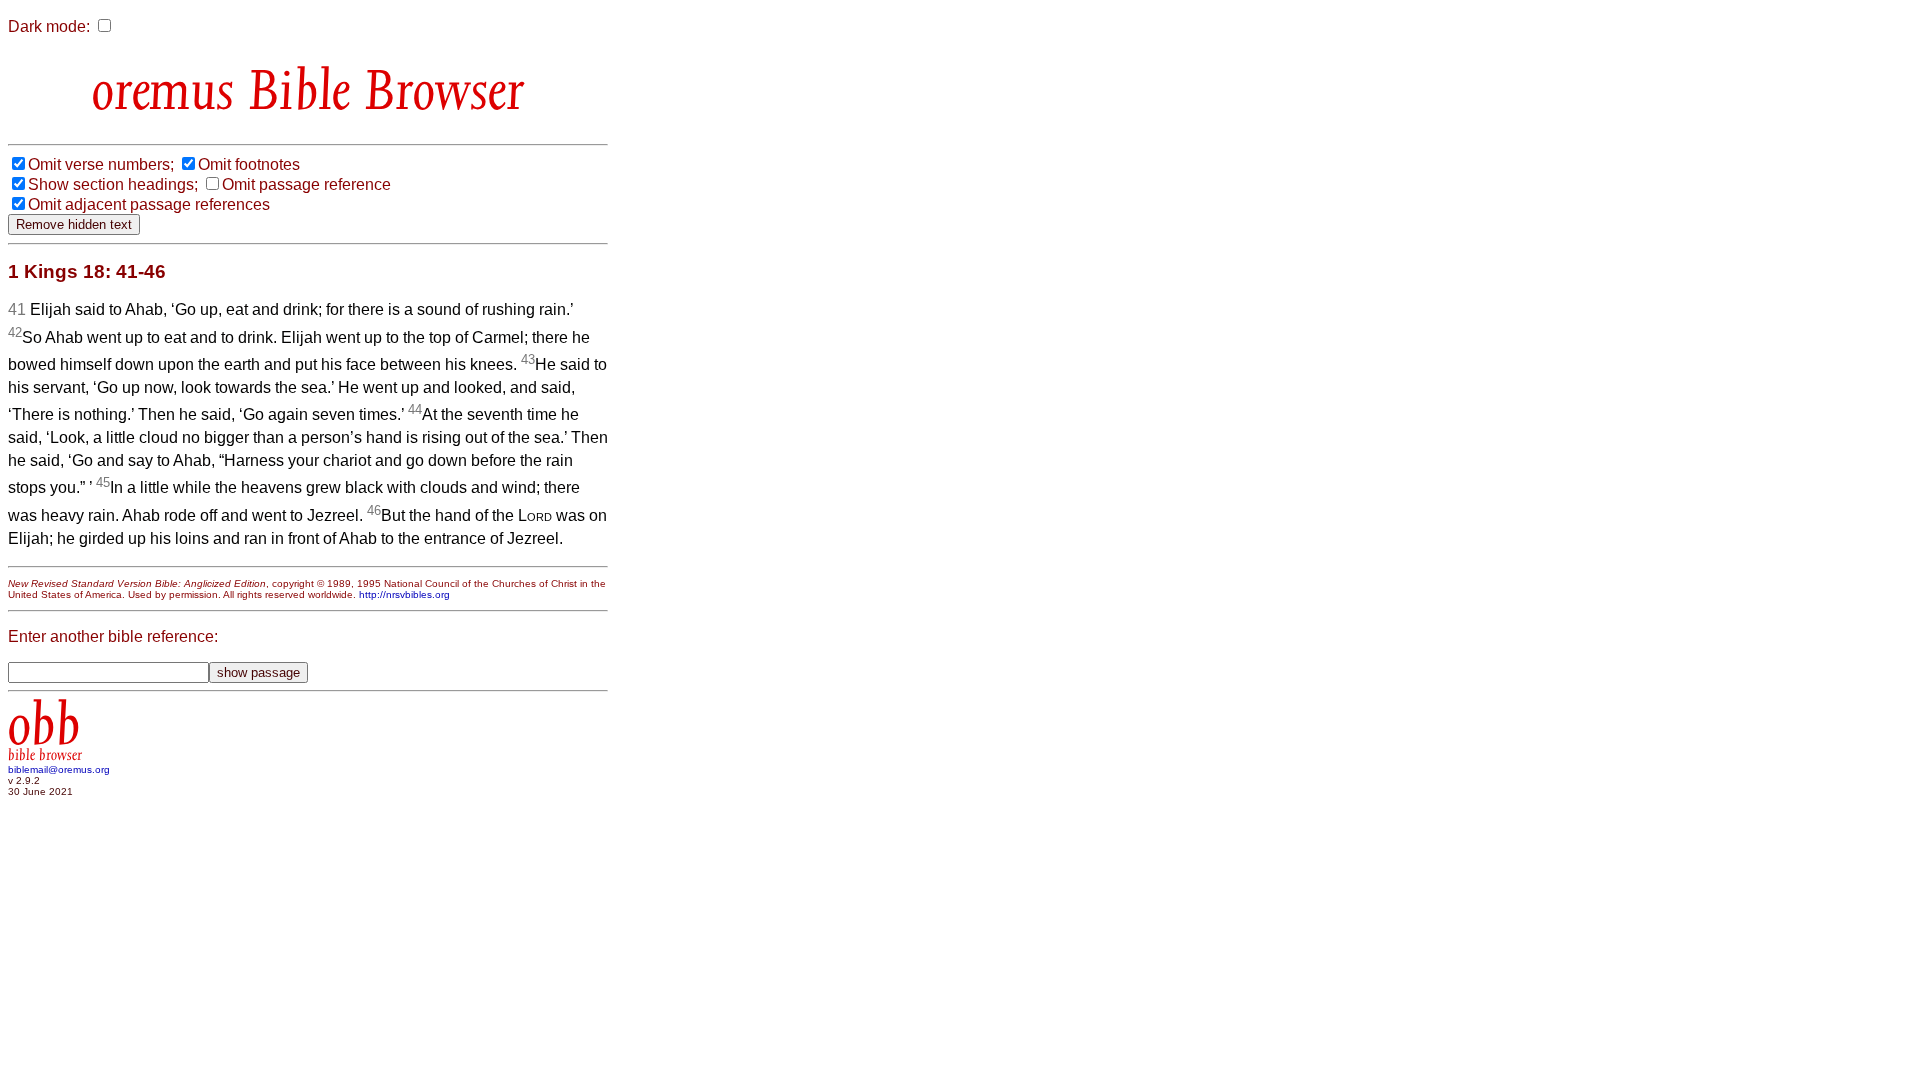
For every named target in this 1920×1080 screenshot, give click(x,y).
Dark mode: (49, 26)
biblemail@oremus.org (59, 769)
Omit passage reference (306, 184)
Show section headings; (113, 184)
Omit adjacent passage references (149, 204)
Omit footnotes (249, 164)
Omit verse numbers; (101, 164)
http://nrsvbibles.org (404, 594)
